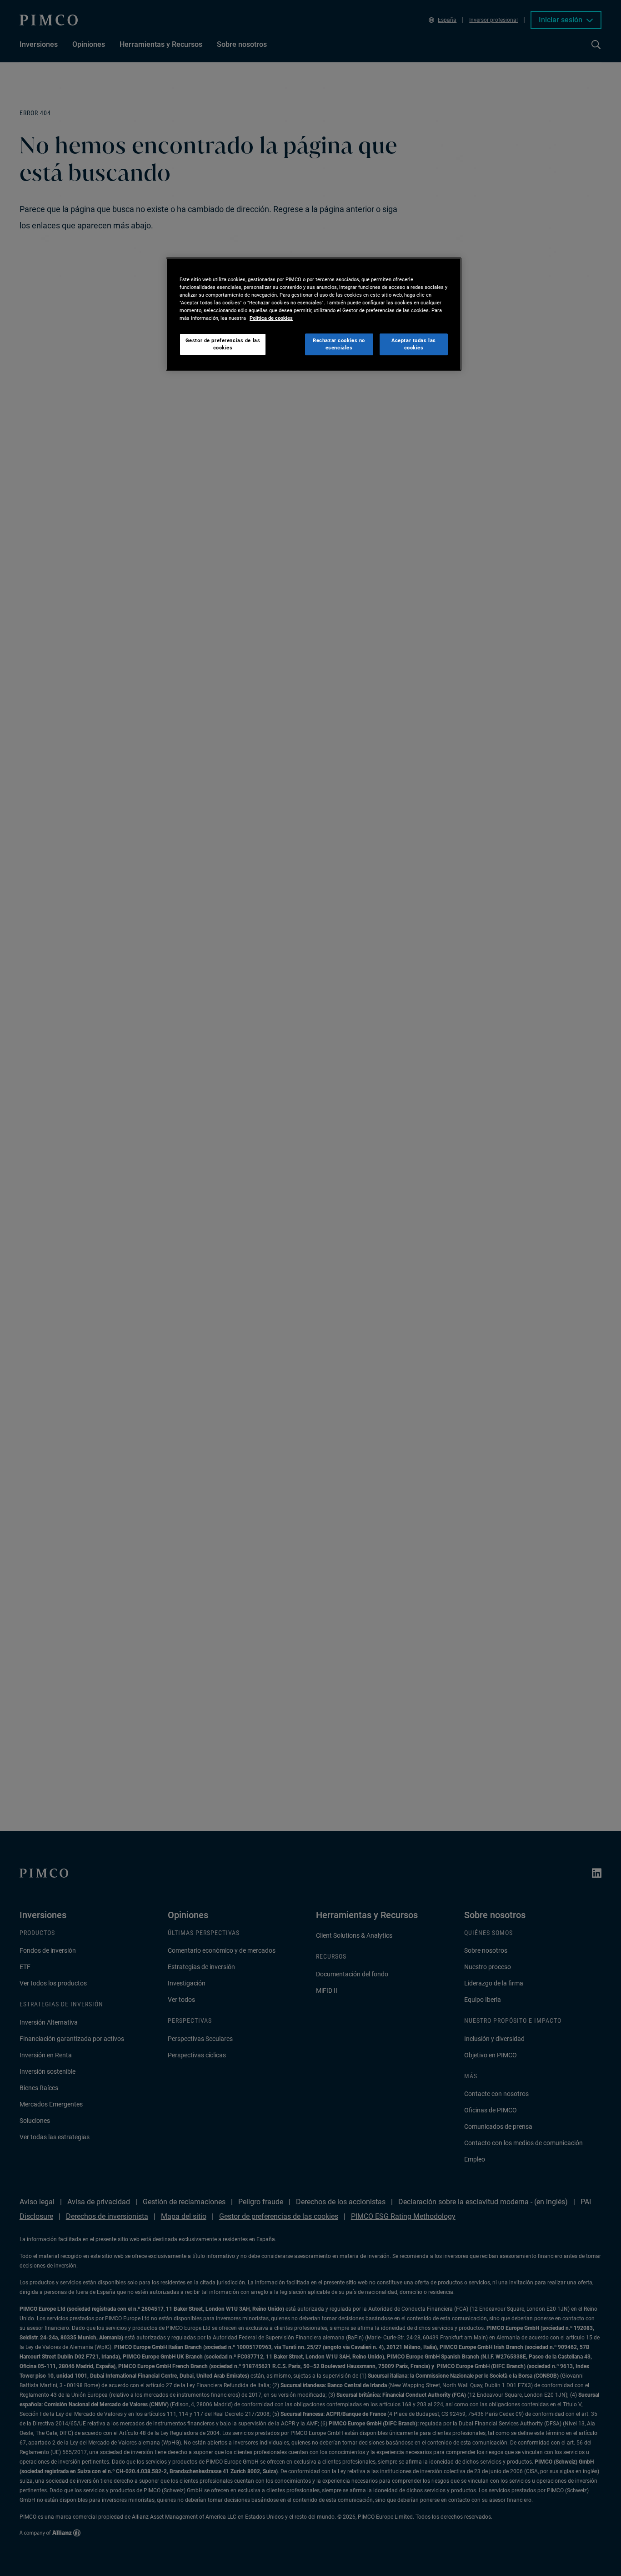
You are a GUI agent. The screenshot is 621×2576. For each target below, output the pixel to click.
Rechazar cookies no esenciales (339, 344)
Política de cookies (271, 318)
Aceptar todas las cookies (414, 344)
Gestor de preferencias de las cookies (223, 344)
